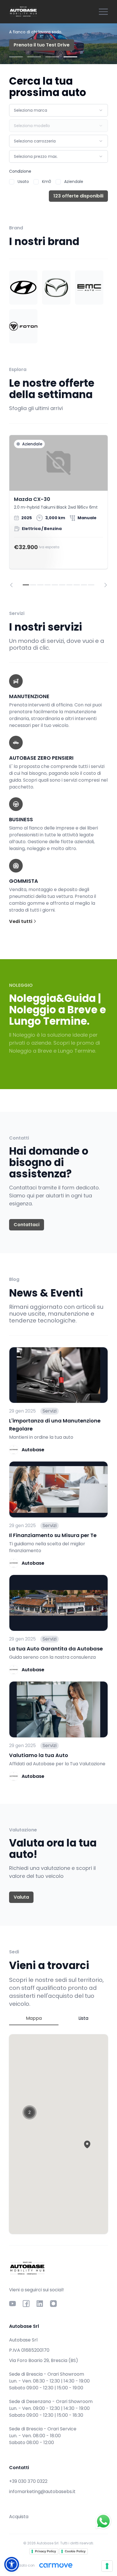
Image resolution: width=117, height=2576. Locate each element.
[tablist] (58, 2019)
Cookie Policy (75, 2551)
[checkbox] (12, 182)
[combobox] (58, 110)
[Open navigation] (103, 12)
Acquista (19, 2517)
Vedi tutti (21, 921)
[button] (87, 2144)
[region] (58, 511)
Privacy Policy (45, 2551)
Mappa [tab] (34, 2018)
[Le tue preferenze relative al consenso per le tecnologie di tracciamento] (107, 2566)
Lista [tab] (83, 2018)
